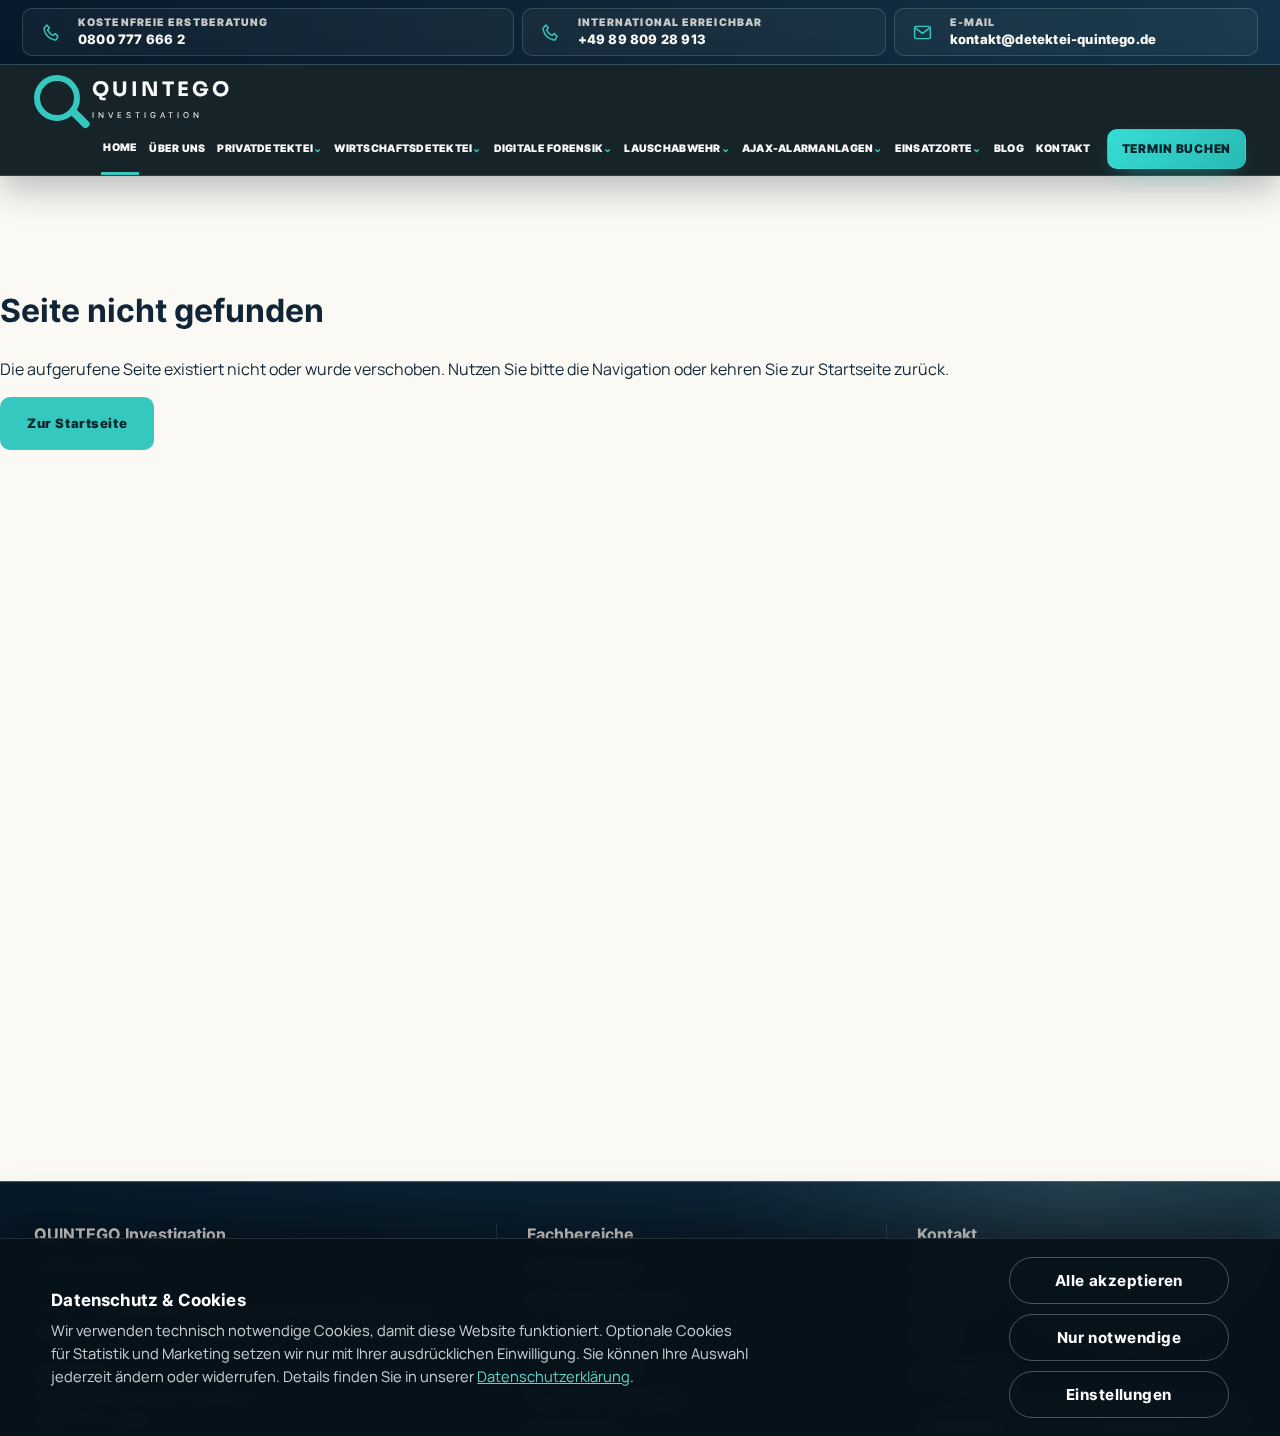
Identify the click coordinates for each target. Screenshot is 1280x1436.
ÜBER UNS (177, 148)
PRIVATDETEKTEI (269, 148)
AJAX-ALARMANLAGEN (812, 148)
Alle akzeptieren (1119, 1280)
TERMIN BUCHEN (1176, 148)
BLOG (1009, 148)
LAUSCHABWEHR (676, 148)
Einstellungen (1119, 1394)
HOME (120, 147)
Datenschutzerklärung (553, 1376)
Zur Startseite (77, 423)
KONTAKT (1063, 148)
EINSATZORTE (938, 148)
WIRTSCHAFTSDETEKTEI (407, 148)
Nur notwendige (1119, 1337)
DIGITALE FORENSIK (553, 148)
